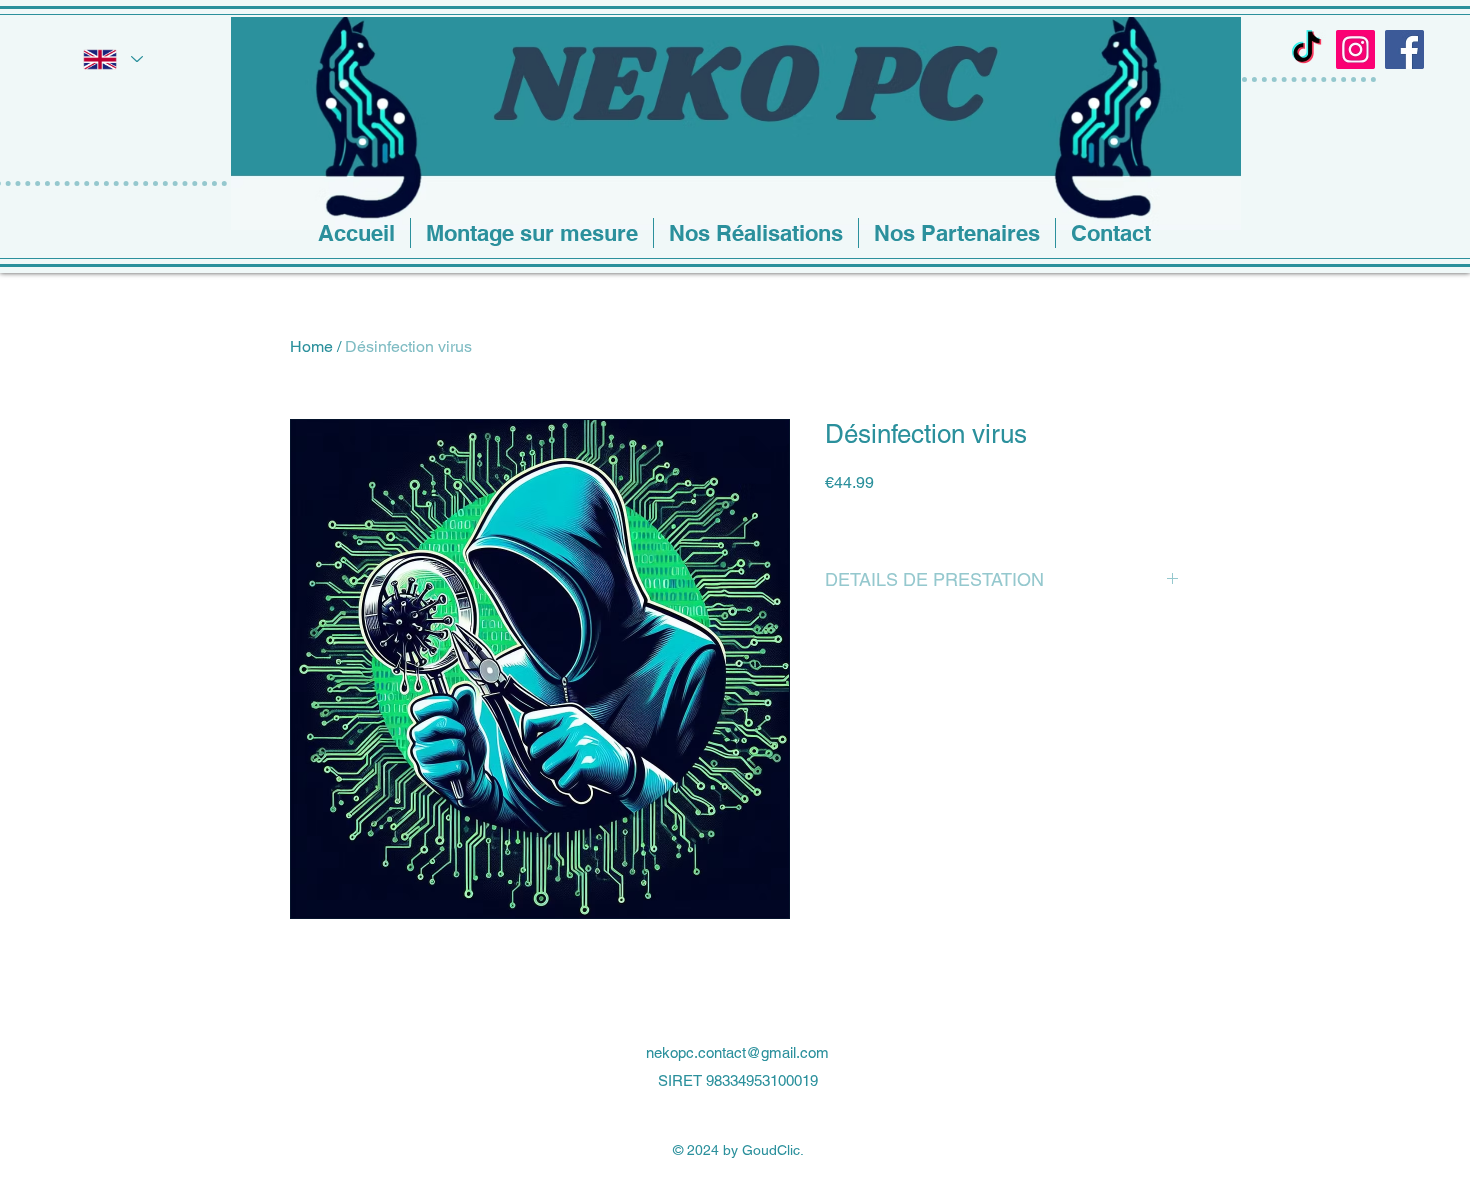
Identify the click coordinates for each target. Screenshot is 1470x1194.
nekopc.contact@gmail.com (737, 1052)
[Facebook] (1404, 49)
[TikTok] (1306, 49)
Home (311, 346)
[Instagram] (1355, 49)
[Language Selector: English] (112, 59)
